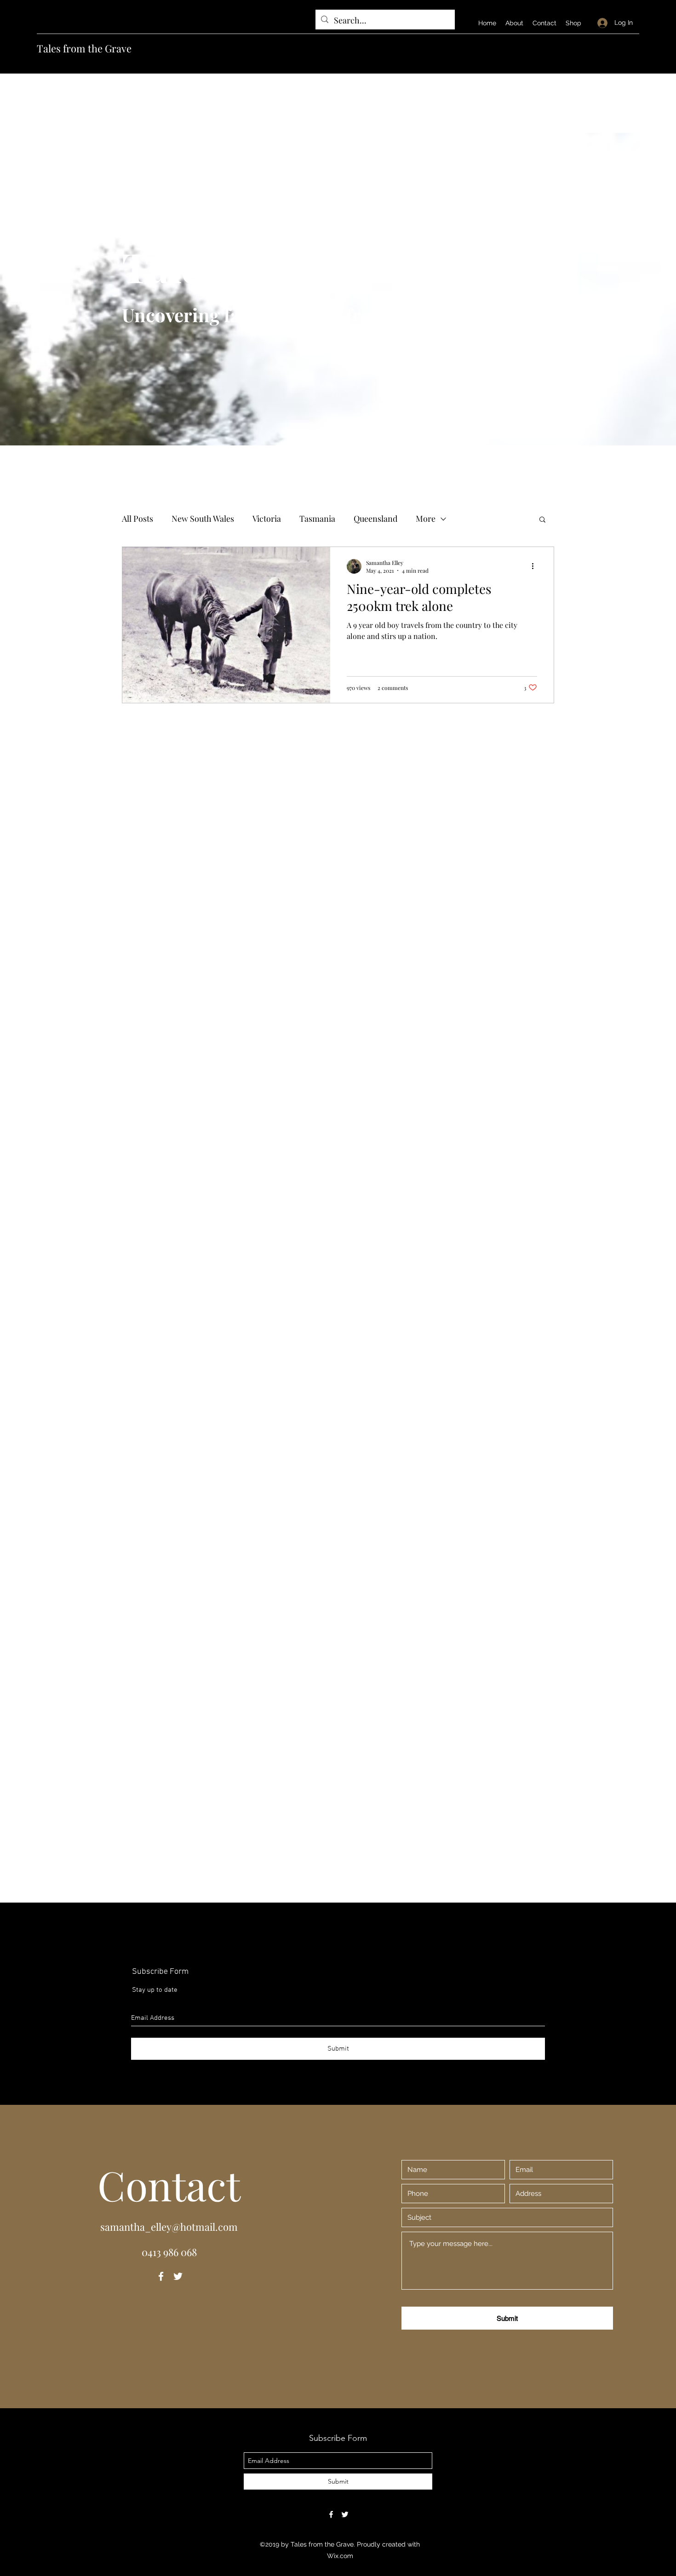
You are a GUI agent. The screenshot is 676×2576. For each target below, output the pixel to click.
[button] (542, 520)
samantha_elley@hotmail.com (169, 2227)
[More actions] (536, 566)
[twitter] (178, 2276)
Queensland (375, 519)
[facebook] (161, 2276)
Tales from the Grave (84, 48)
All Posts (137, 519)
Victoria (267, 519)
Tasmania (317, 519)
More (426, 519)
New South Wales (203, 519)
